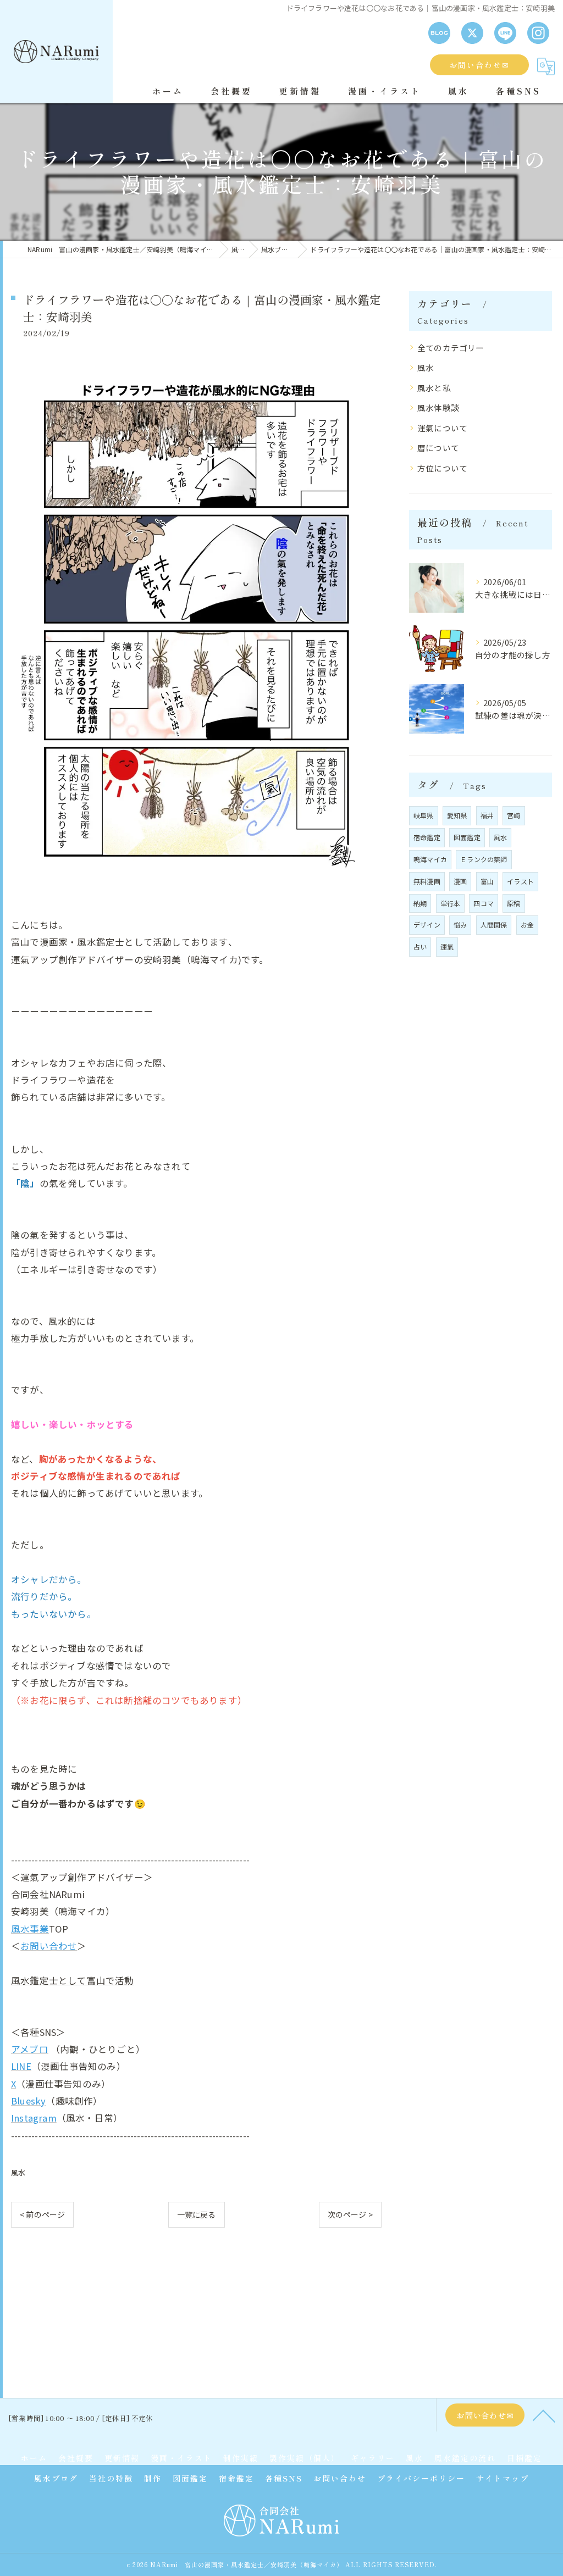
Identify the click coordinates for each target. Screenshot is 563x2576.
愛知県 (457, 815)
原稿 (514, 903)
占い (420, 946)
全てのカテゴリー (451, 348)
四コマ (484, 903)
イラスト (520, 881)
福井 (487, 815)
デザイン (427, 925)
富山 (487, 881)
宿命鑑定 (427, 837)
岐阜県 (424, 815)
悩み (460, 925)
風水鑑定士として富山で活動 (73, 1980)
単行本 (451, 903)
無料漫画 (427, 881)
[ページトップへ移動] (544, 2415)
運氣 (447, 946)
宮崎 (514, 815)
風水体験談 (438, 407)
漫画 (460, 881)
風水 (18, 2172)
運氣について (442, 428)
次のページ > (350, 2214)
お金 (527, 925)
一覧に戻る (197, 2214)
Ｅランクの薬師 (484, 859)
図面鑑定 (467, 837)
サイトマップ (503, 2478)
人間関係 (494, 925)
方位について (442, 468)
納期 (420, 903)
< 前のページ (42, 2214)
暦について (438, 448)
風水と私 (434, 388)
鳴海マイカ (430, 859)
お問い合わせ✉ (479, 65)
